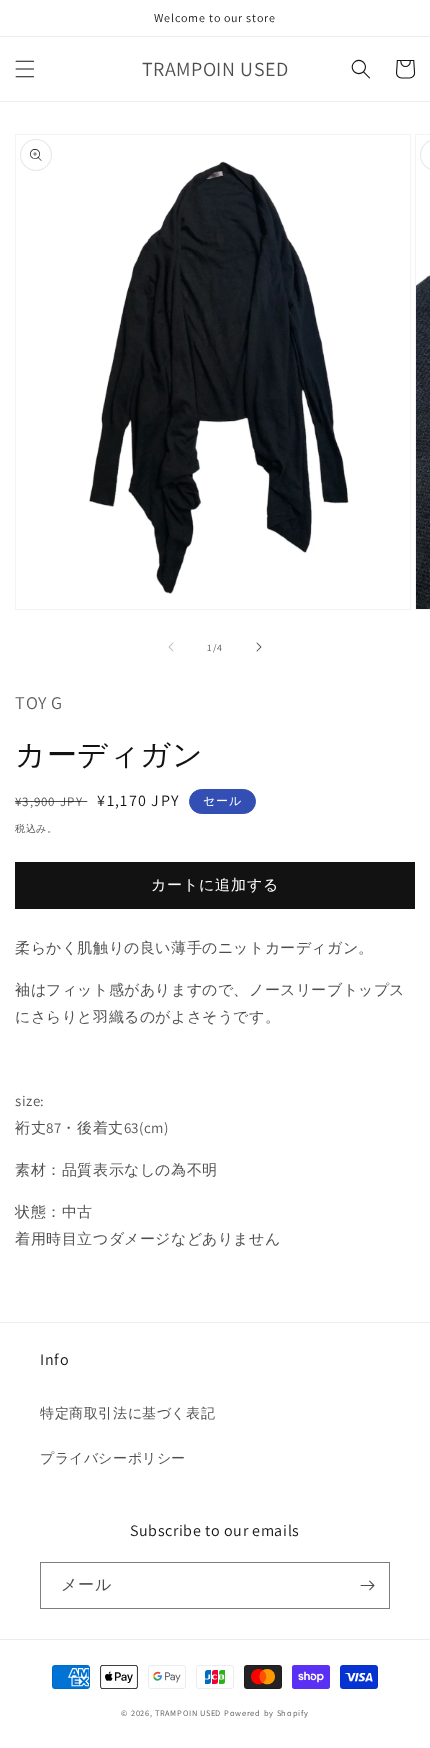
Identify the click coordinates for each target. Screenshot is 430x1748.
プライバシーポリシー (113, 1458)
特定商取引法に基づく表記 (127, 1413)
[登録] (367, 1585)
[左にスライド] (171, 647)
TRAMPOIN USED (188, 1712)
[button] (25, 69)
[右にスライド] (259, 647)
